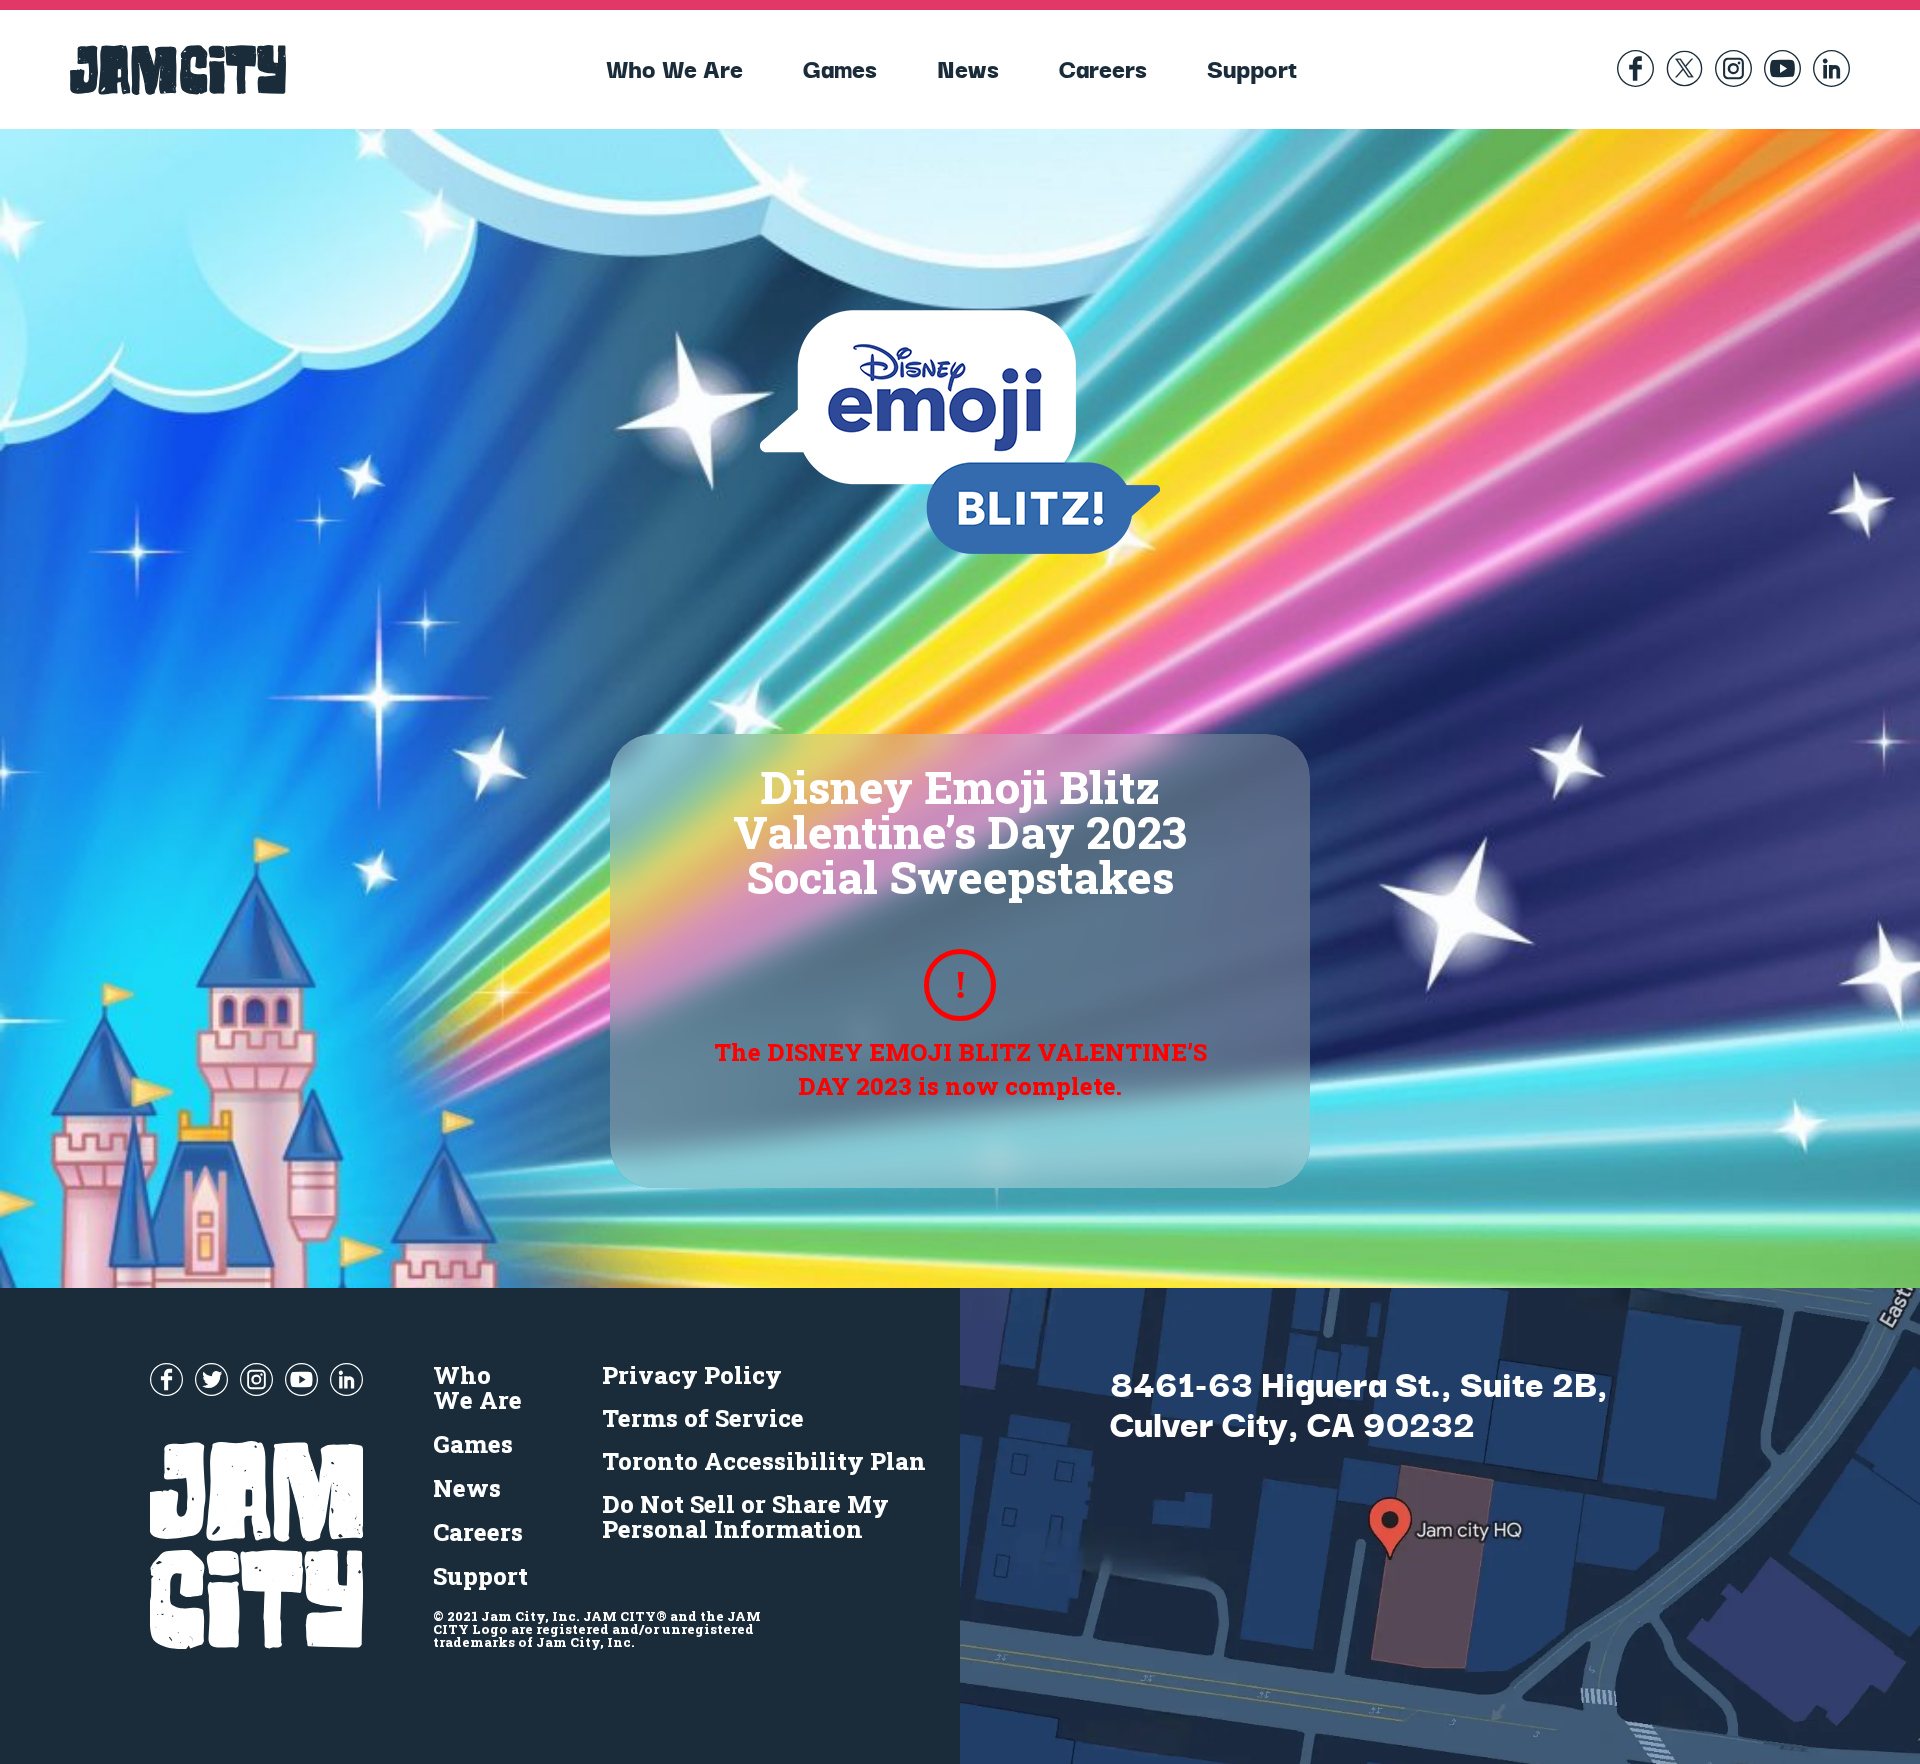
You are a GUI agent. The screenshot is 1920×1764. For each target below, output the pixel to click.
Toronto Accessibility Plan (764, 1461)
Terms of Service (703, 1418)
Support (1252, 67)
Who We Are (674, 67)
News (968, 67)
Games (840, 67)
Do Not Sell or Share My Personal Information (745, 1516)
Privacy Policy (692, 1375)
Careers (1103, 67)
